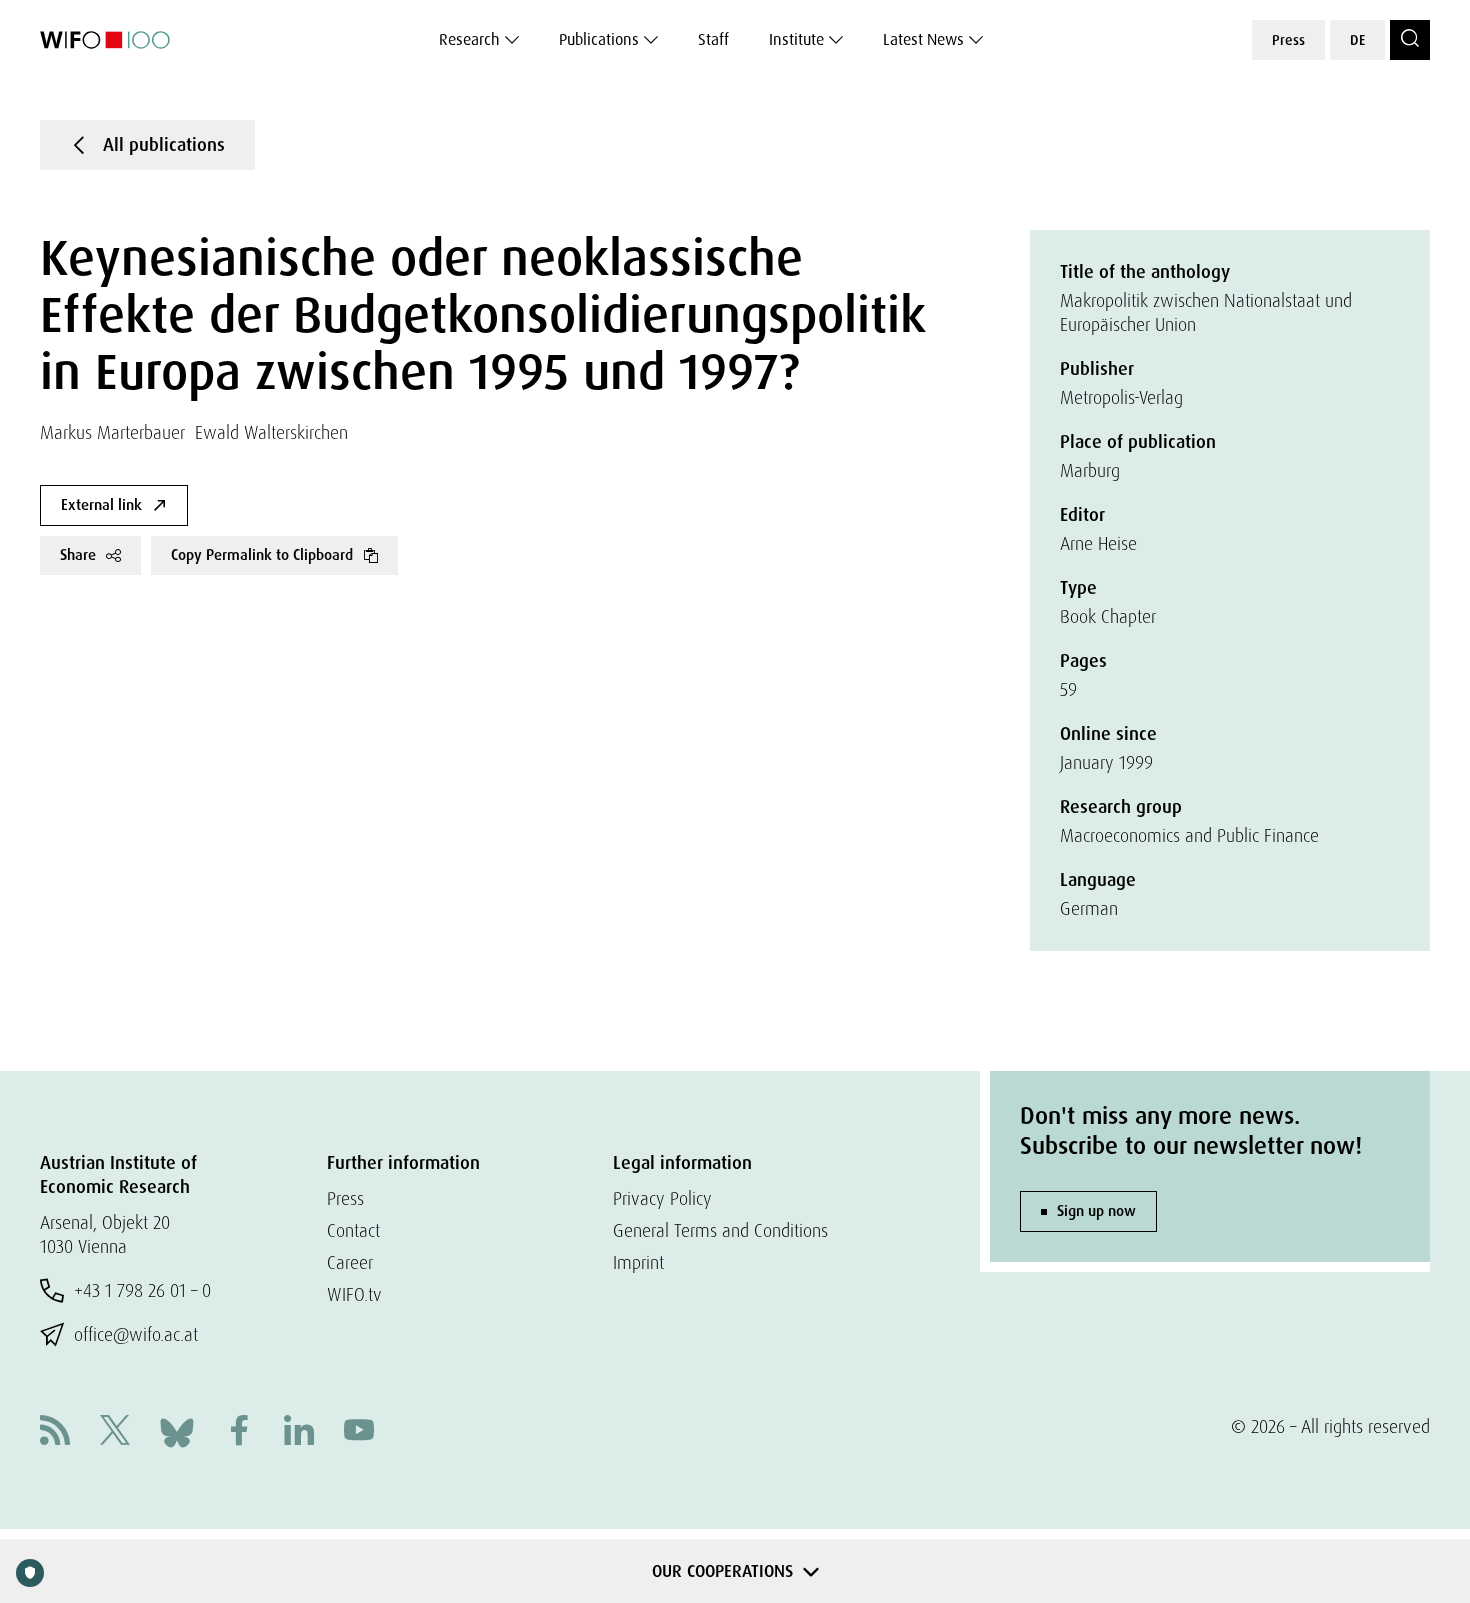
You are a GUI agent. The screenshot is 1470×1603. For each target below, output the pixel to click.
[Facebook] (239, 1432)
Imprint (638, 1262)
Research (469, 39)
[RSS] (55, 1432)
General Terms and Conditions (720, 1230)
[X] (115, 1432)
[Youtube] (359, 1432)
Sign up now (1096, 1211)
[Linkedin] (299, 1432)
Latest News (923, 39)
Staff (713, 39)
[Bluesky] (177, 1430)
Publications (599, 39)
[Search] (1410, 40)
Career (350, 1262)
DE (1357, 40)
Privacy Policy (662, 1198)
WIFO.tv (354, 1294)
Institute (796, 39)
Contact (353, 1230)
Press (1288, 40)
